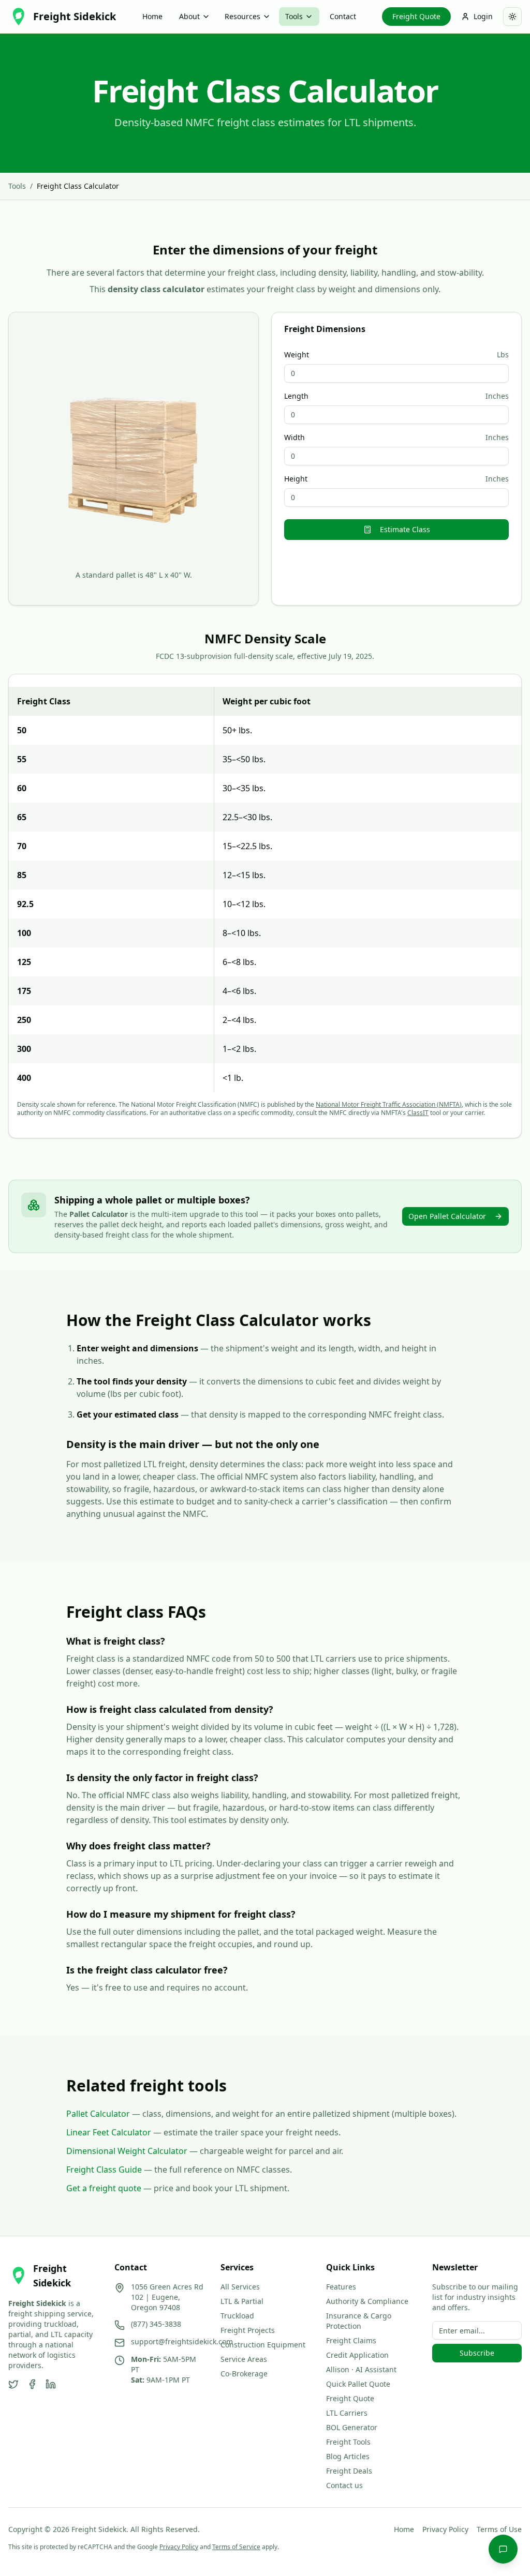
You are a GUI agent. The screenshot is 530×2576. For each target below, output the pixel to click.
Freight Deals (349, 2471)
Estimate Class (405, 529)
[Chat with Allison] (503, 2549)
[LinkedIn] (51, 2384)
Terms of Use (499, 2529)
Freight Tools (348, 2442)
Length (296, 396)
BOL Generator (352, 2427)
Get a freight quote (104, 2188)
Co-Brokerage (244, 2374)
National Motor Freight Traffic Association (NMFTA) (389, 1104)
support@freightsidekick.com (182, 2341)
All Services (240, 2287)
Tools (294, 16)
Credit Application (357, 2355)
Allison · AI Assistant (361, 2369)
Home (152, 16)
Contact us (344, 2485)
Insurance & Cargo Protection (359, 2321)
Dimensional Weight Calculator (127, 2151)
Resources (242, 16)
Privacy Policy (445, 2529)
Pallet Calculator (98, 2114)
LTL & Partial (242, 2301)
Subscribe (477, 2353)
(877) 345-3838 (156, 2324)
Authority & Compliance (367, 2301)
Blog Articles (348, 2456)
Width (295, 438)
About (189, 16)
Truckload (237, 2316)
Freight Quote (416, 16)
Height (296, 479)
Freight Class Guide (104, 2170)
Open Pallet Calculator (447, 1216)
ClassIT (418, 1113)
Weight (297, 355)
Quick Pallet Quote (358, 2384)
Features (341, 2287)
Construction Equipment (263, 2345)
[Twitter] (13, 2384)
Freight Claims (351, 2340)
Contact (343, 16)
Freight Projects (248, 2330)
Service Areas (244, 2359)
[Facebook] (32, 2384)
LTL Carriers (347, 2413)
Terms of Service (236, 2547)
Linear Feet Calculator (109, 2132)
